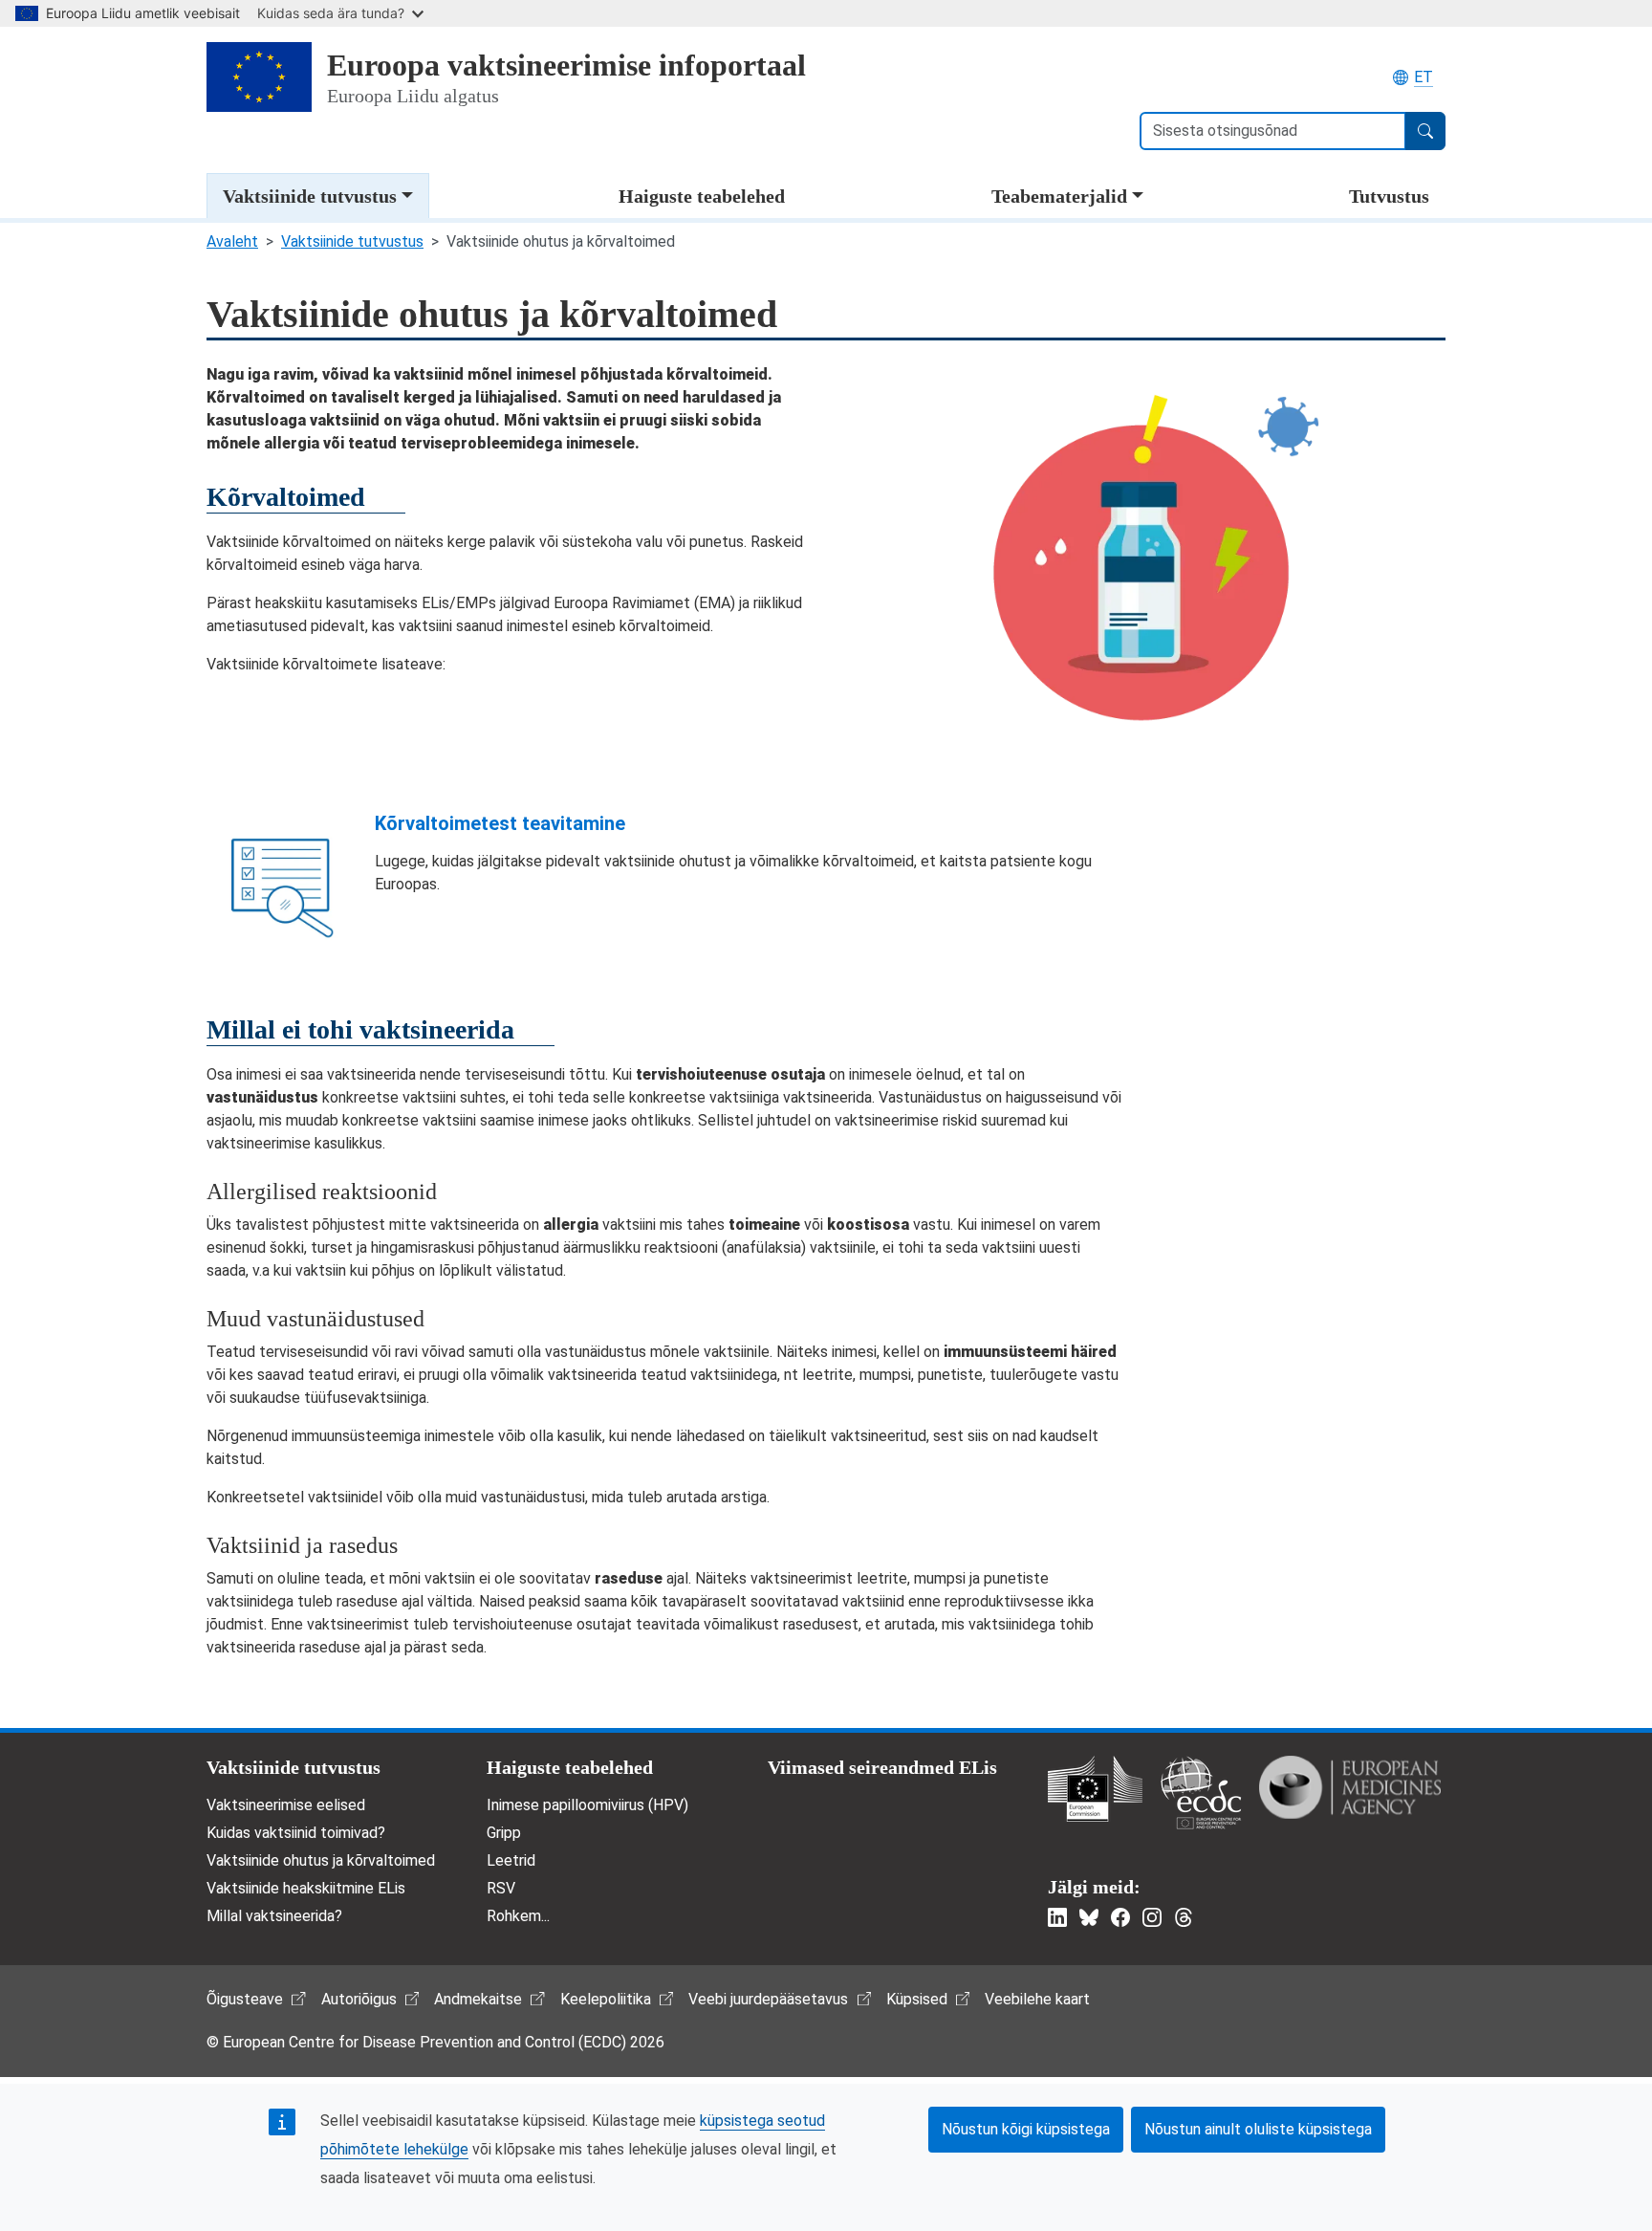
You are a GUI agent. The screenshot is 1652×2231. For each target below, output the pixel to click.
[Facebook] (1120, 1917)
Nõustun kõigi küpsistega (1026, 2129)
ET (1424, 77)
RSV (501, 1888)
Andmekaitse (478, 1999)
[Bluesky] (1089, 1917)
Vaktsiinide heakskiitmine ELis (306, 1888)
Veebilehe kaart (1037, 1999)
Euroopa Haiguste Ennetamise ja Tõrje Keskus (1201, 1793)
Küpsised (917, 1999)
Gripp (504, 1833)
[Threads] (1184, 1917)
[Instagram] (1152, 1917)
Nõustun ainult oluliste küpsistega (1258, 2129)
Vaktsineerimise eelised (286, 1805)
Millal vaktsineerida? (274, 1916)
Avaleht (232, 241)
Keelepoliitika (606, 1999)
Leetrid (511, 1860)
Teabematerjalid (1059, 196)
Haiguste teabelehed (702, 196)
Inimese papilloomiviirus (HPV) (587, 1805)
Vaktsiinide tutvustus (310, 196)
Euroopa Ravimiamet (1350, 1787)
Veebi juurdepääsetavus (768, 1999)
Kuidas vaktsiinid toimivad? (296, 1833)
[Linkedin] (1057, 1917)
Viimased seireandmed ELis (882, 1767)
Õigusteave (245, 1999)
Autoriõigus (359, 1999)
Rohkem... (518, 1916)
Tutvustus (1389, 196)
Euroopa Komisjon (1095, 1789)
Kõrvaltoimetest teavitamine (500, 823)
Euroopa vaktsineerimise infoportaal (566, 65)
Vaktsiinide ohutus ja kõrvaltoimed (321, 1860)
